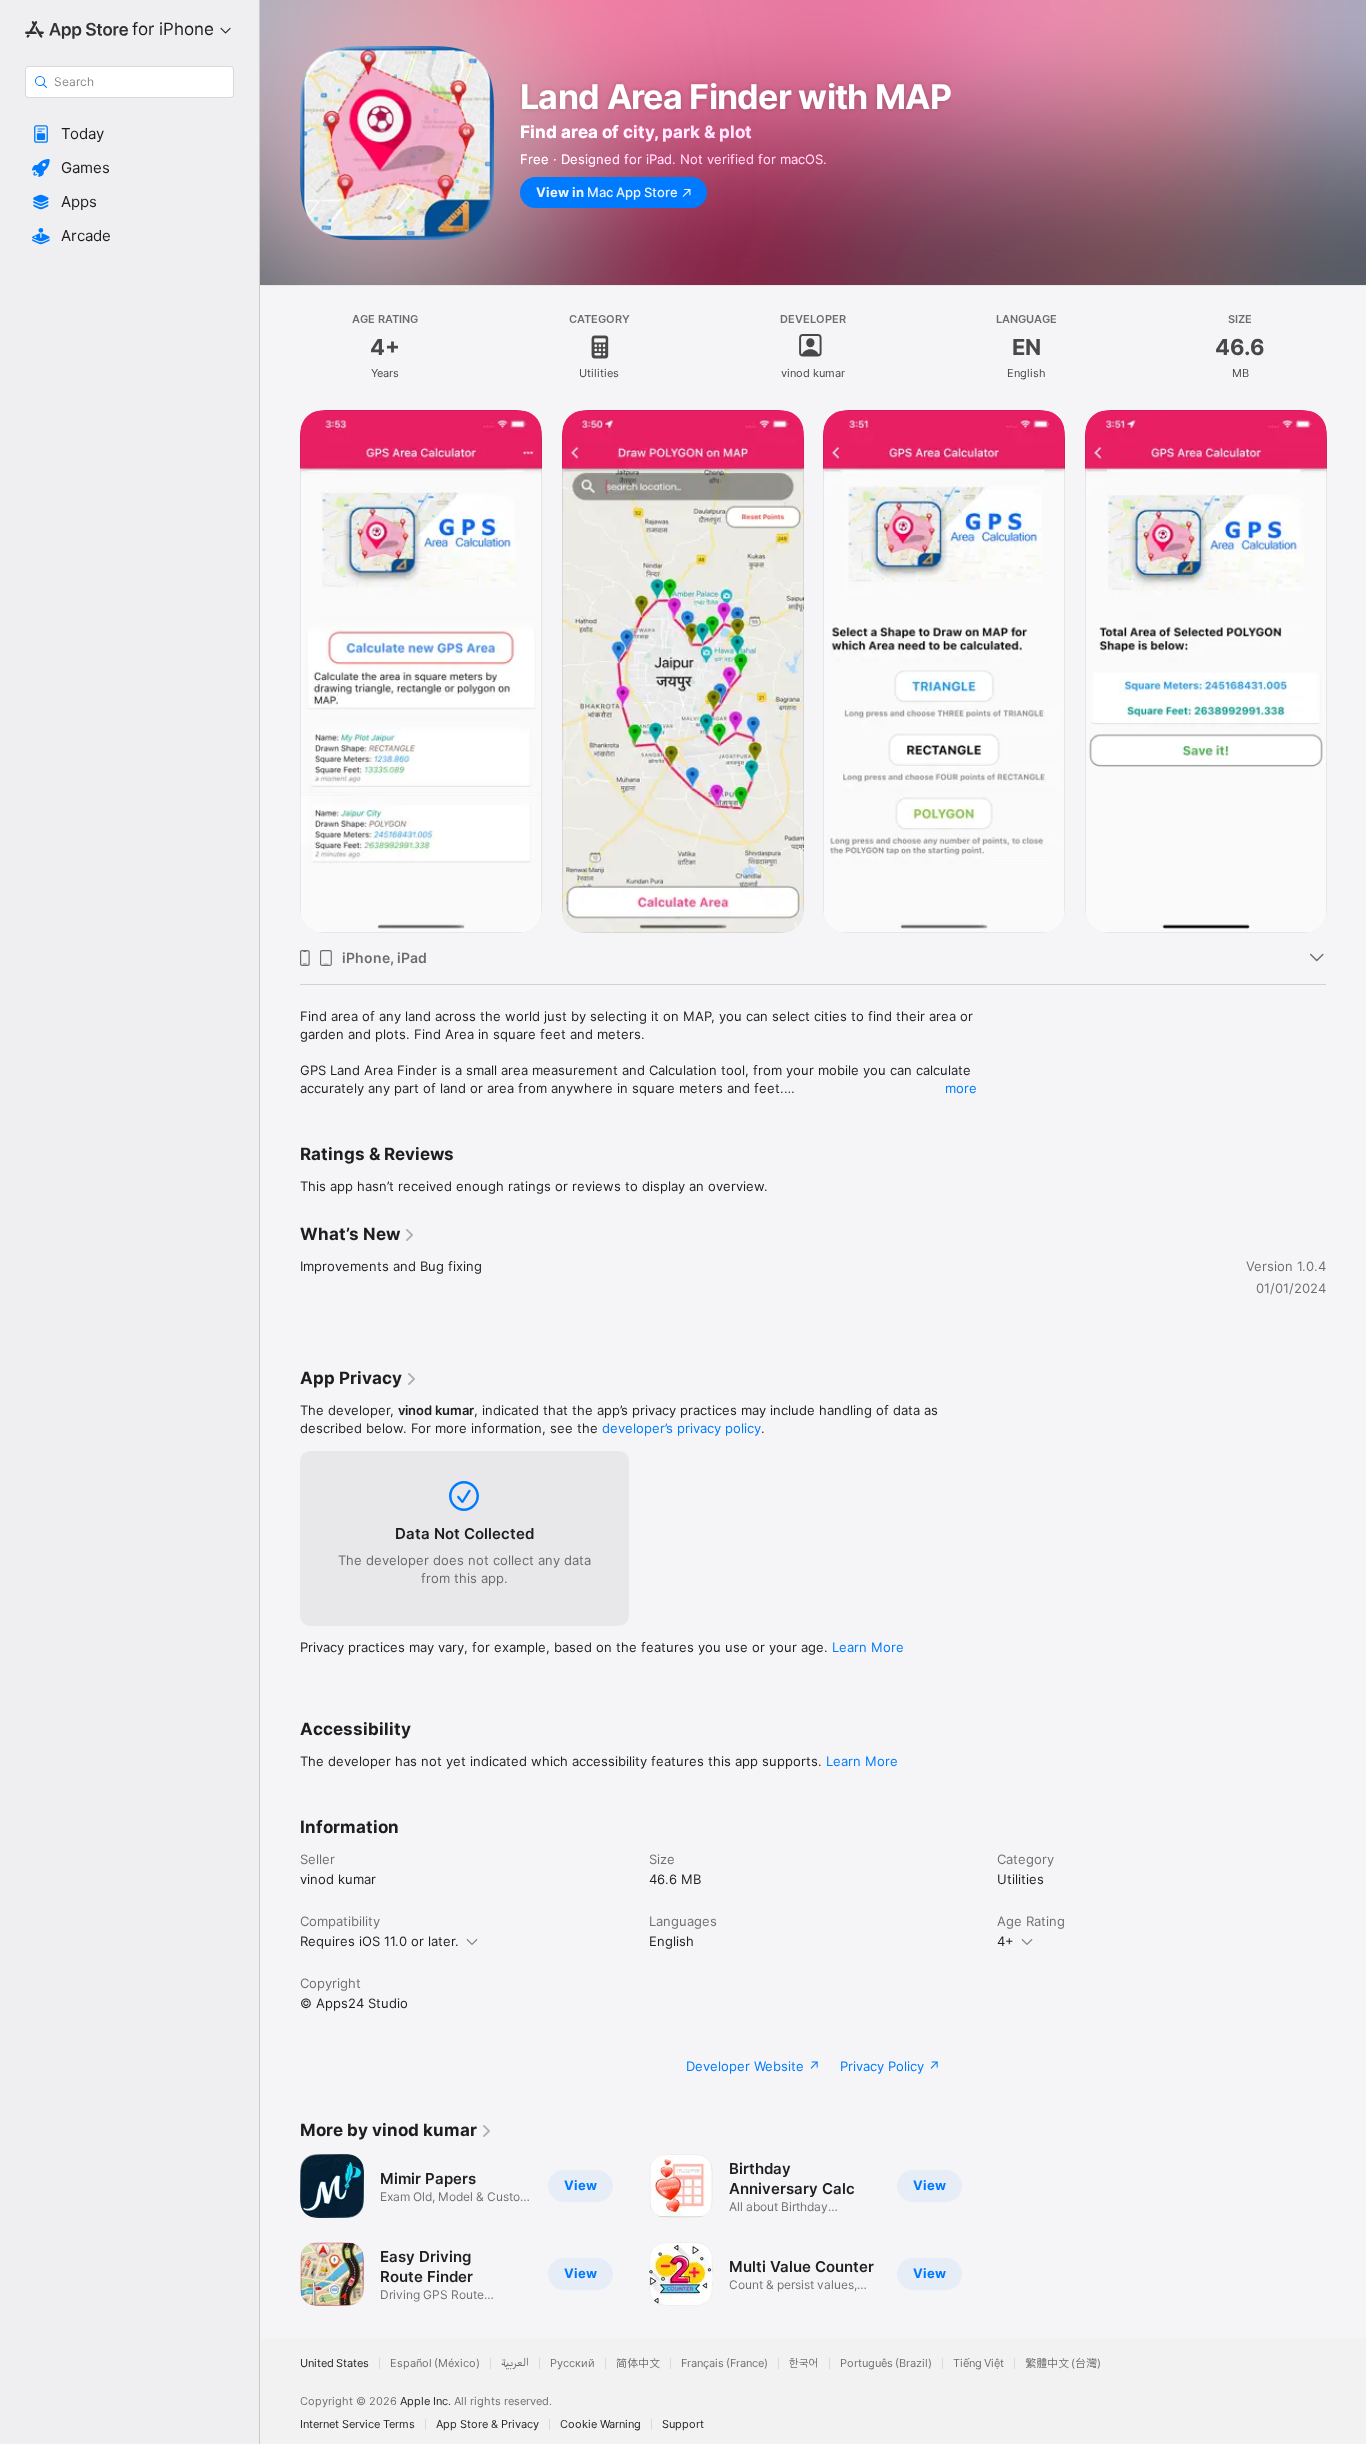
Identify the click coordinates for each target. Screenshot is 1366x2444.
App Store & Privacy (487, 2424)
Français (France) (724, 2363)
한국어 (804, 2363)
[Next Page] (1346, 671)
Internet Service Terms (357, 2424)
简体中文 (638, 2363)
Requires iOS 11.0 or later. (379, 1941)
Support (683, 2424)
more (961, 1088)
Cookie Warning (600, 2424)
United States (334, 2363)
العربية (515, 2363)
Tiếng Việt (978, 2363)
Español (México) (435, 2363)
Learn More (868, 1647)
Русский (572, 2363)
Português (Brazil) (886, 2363)
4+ (1005, 1941)
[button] (129, 134)
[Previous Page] (280, 671)
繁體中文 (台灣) (1063, 2363)
